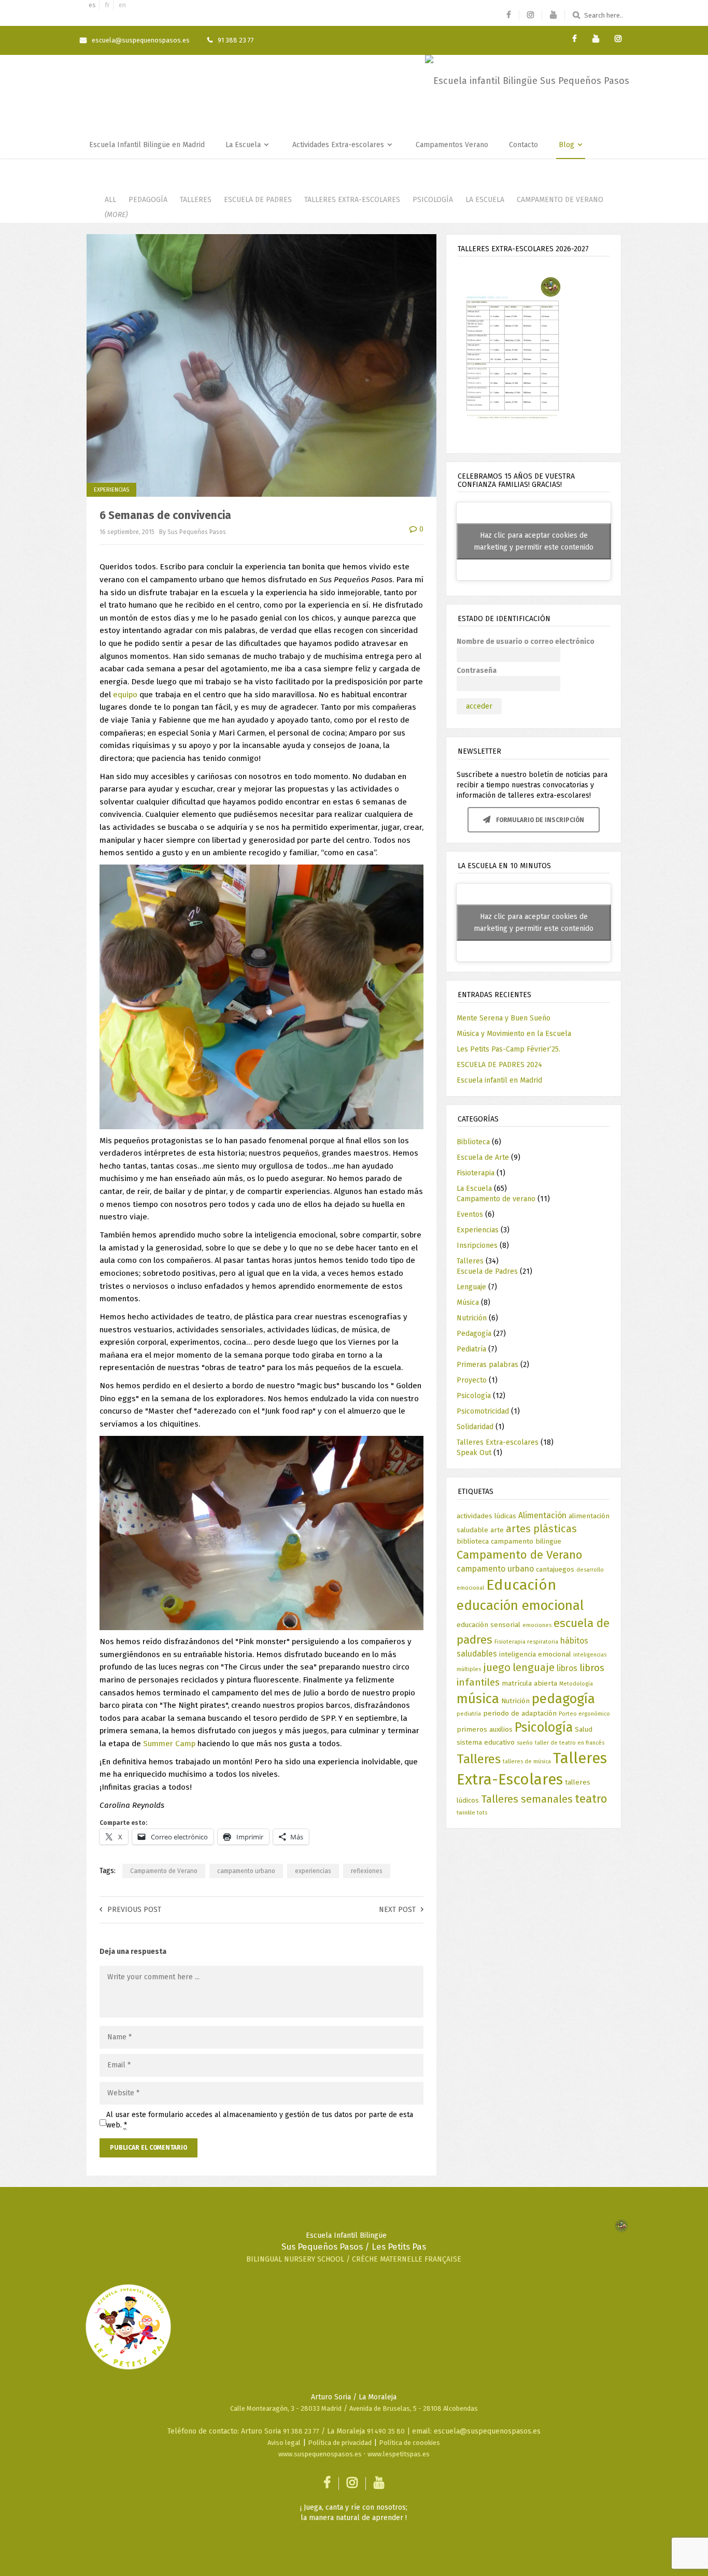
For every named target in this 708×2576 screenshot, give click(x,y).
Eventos (470, 1214)
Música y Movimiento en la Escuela (514, 1034)
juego (497, 1667)
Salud (584, 1729)
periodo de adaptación (520, 1713)
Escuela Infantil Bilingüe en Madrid (147, 145)
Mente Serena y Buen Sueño (504, 1018)
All (110, 200)
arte (497, 1530)
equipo (125, 695)
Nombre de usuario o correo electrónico (526, 642)
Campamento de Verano (164, 1871)
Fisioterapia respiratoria (526, 1642)
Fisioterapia (476, 1173)
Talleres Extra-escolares (352, 200)
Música (468, 1303)
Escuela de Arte (483, 1157)
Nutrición (472, 1318)
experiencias (313, 1871)
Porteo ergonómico (584, 1714)
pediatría (469, 1714)
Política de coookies (409, 2443)
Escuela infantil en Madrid (499, 1080)
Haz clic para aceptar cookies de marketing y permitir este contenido (534, 541)
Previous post (134, 1910)
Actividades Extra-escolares (339, 145)
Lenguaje (471, 1287)
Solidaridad (475, 1427)
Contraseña (477, 671)
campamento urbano (246, 1871)
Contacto (523, 145)
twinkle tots (472, 1813)
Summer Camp (169, 1744)
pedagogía (563, 1699)
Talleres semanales (527, 1799)
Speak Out (474, 1453)
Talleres (196, 200)
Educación (521, 1585)
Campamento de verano (560, 200)
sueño (525, 1743)
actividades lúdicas (486, 1516)
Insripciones (477, 1246)
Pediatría (471, 1349)
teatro (591, 1799)
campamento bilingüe (526, 1541)
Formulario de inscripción (539, 820)
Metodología (576, 1684)
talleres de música (527, 1761)
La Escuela (244, 145)
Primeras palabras (487, 1365)
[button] (533, 350)
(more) (116, 215)
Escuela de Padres (258, 200)
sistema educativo (486, 1742)
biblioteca (473, 1541)
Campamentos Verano (452, 145)
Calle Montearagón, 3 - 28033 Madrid (286, 2408)
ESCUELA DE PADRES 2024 (499, 1065)
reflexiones (367, 1871)
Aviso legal (284, 2443)
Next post (397, 1910)
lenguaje (534, 1667)
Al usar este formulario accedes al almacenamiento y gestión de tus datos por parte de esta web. (260, 2120)
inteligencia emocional (535, 1654)
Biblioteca (473, 1142)
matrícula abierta (529, 1683)
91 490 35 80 (386, 2431)
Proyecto (472, 1380)
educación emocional (520, 1606)
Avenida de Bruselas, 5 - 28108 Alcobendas (414, 2408)
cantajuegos (555, 1569)
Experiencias (111, 490)
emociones (537, 1625)
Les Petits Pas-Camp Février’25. (508, 1049)
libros (567, 1668)
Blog (568, 145)
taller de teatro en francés (570, 1743)
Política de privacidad (340, 2443)
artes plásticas (541, 1529)
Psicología (433, 200)
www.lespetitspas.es (399, 2454)
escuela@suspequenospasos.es (141, 40)
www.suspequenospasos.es (320, 2454)
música (478, 1699)
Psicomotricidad (483, 1411)
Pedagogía (148, 200)
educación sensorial (488, 1625)
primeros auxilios (485, 1729)
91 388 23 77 (301, 2431)
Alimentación (542, 1515)
